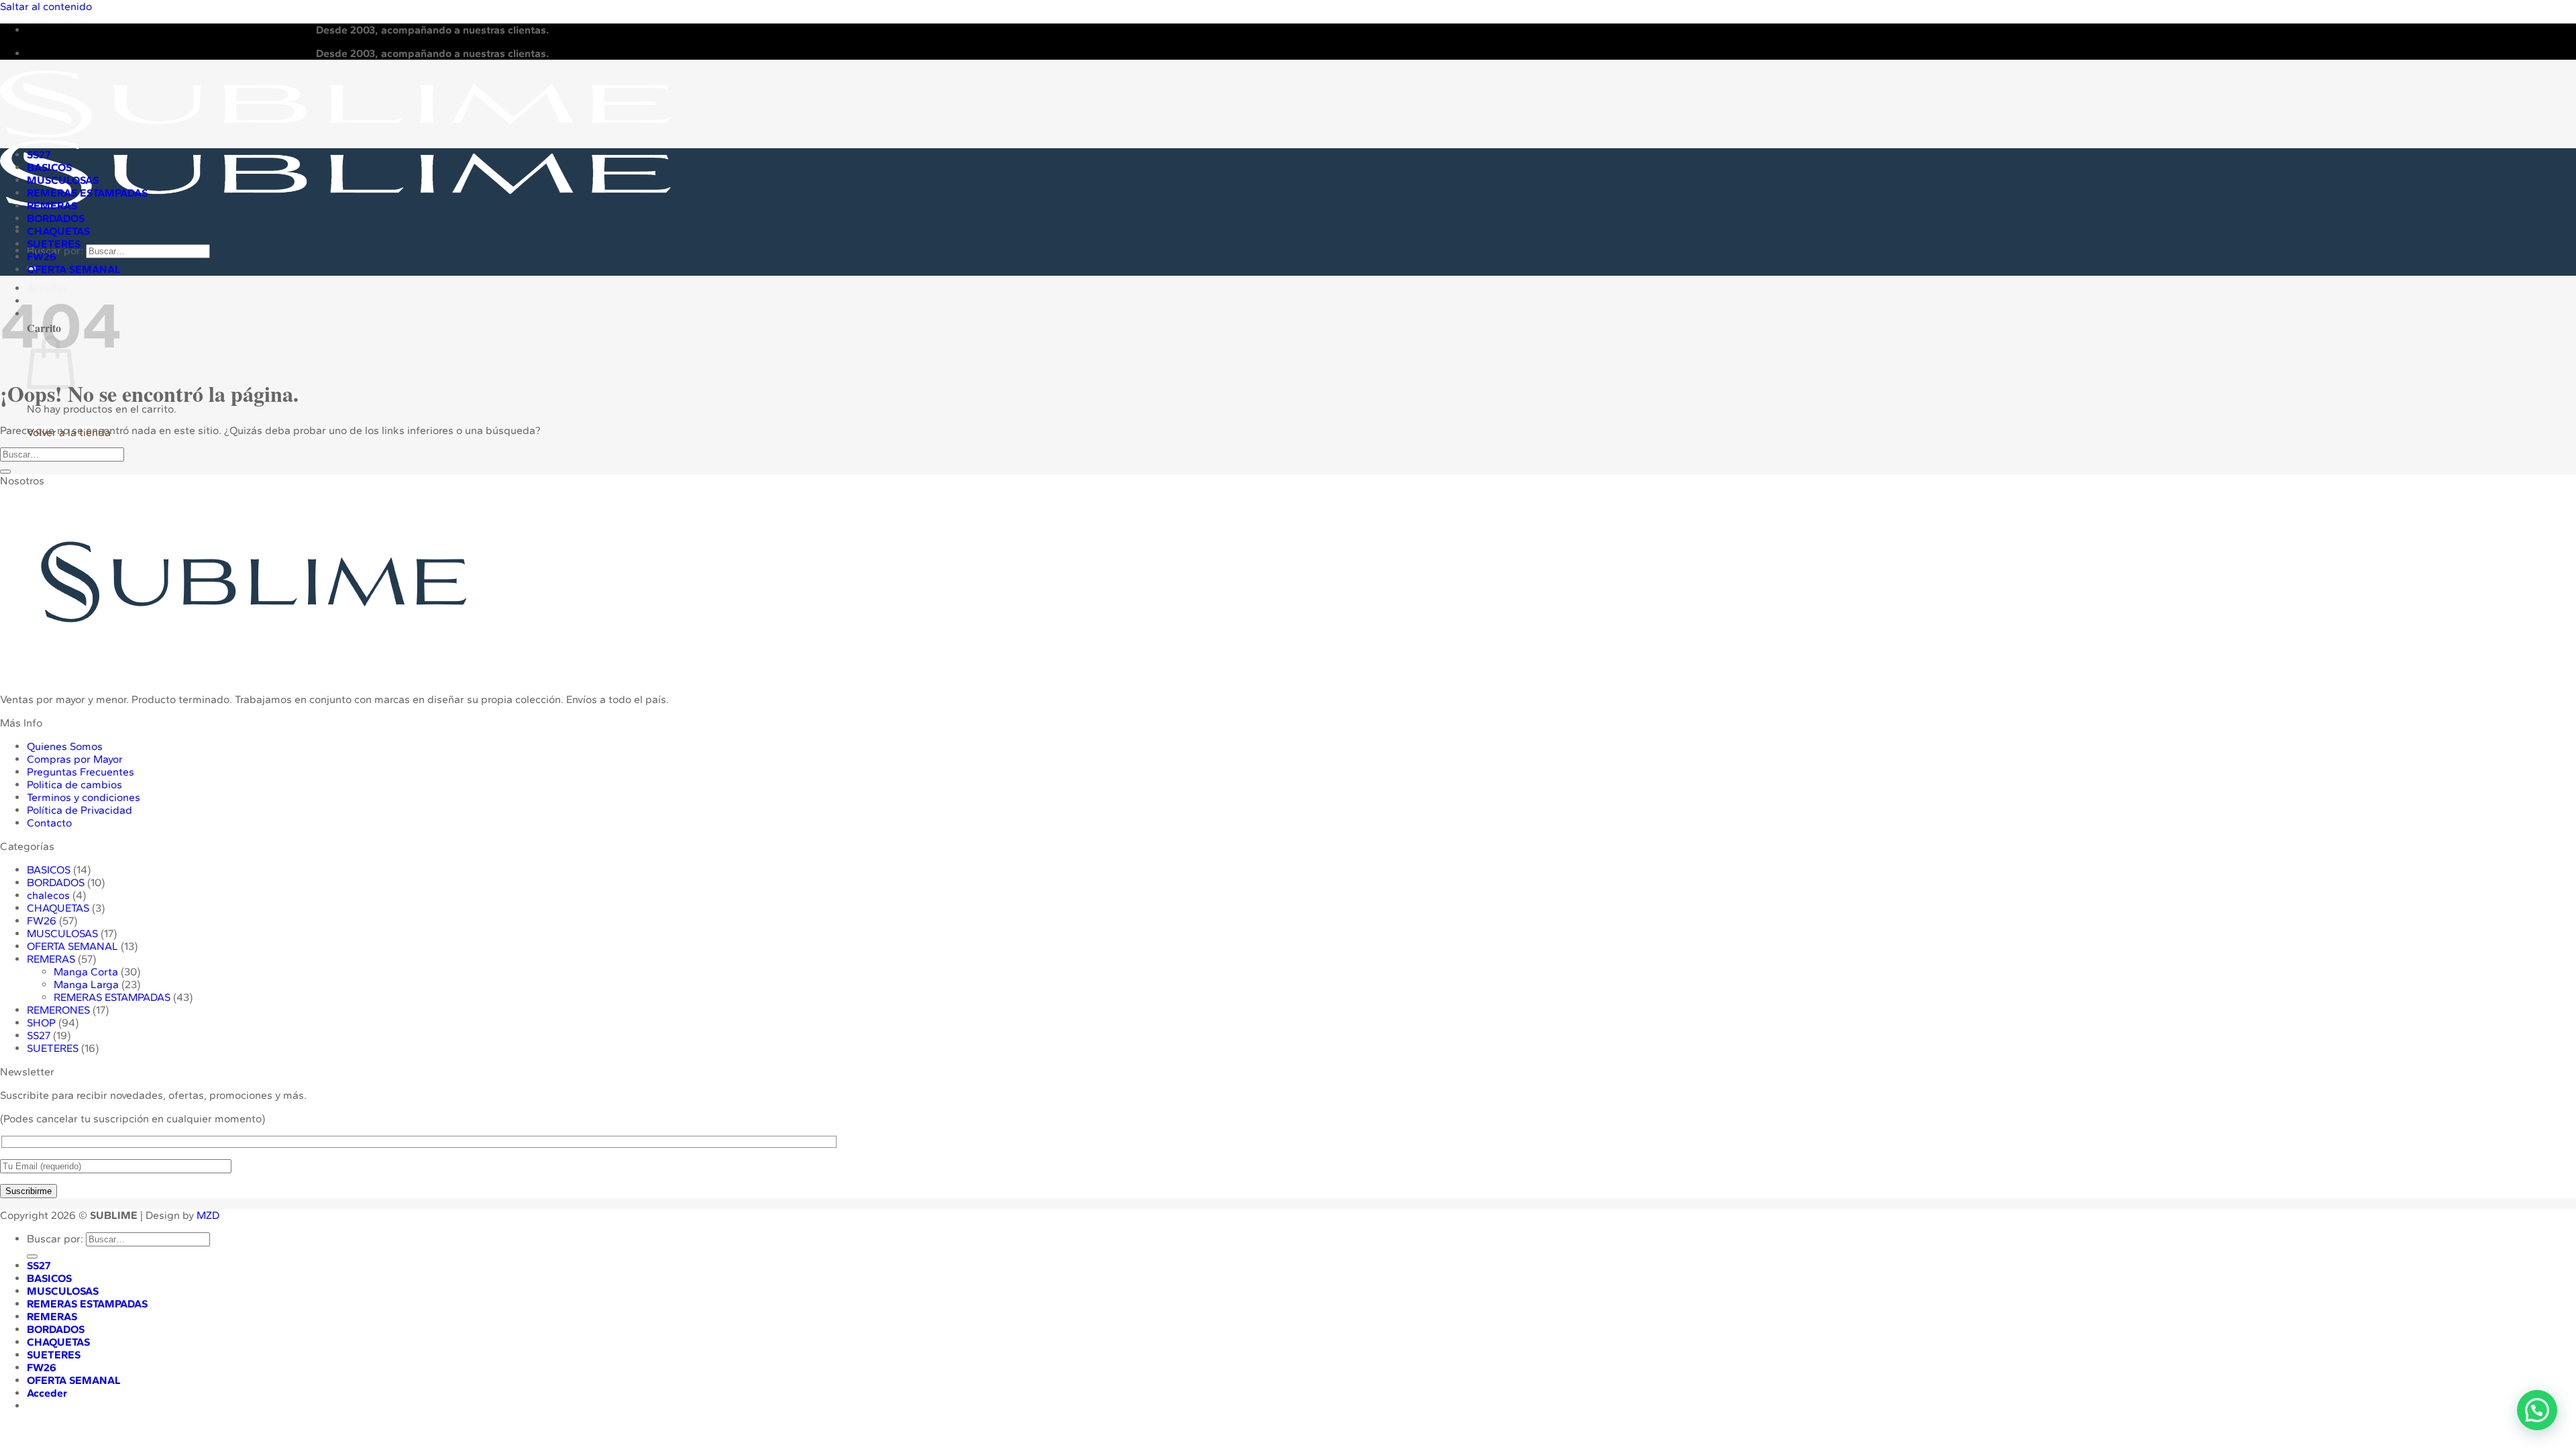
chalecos (48, 895)
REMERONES (58, 1010)
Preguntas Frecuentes (80, 772)
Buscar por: (55, 1239)
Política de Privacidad (79, 810)
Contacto (49, 823)
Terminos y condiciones (84, 797)
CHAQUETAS (58, 231)
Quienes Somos (65, 746)
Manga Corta (86, 972)
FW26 (42, 257)
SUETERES (54, 244)
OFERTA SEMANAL (74, 269)
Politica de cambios (74, 785)
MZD (208, 1215)
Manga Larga (86, 984)
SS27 (39, 155)
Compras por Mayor (75, 759)
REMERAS (52, 206)
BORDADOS (56, 218)
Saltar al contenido (46, 6)
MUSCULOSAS (63, 180)
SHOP (41, 1023)
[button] (2537, 1410)
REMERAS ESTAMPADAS (87, 193)
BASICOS (49, 167)
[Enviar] (5, 472)
